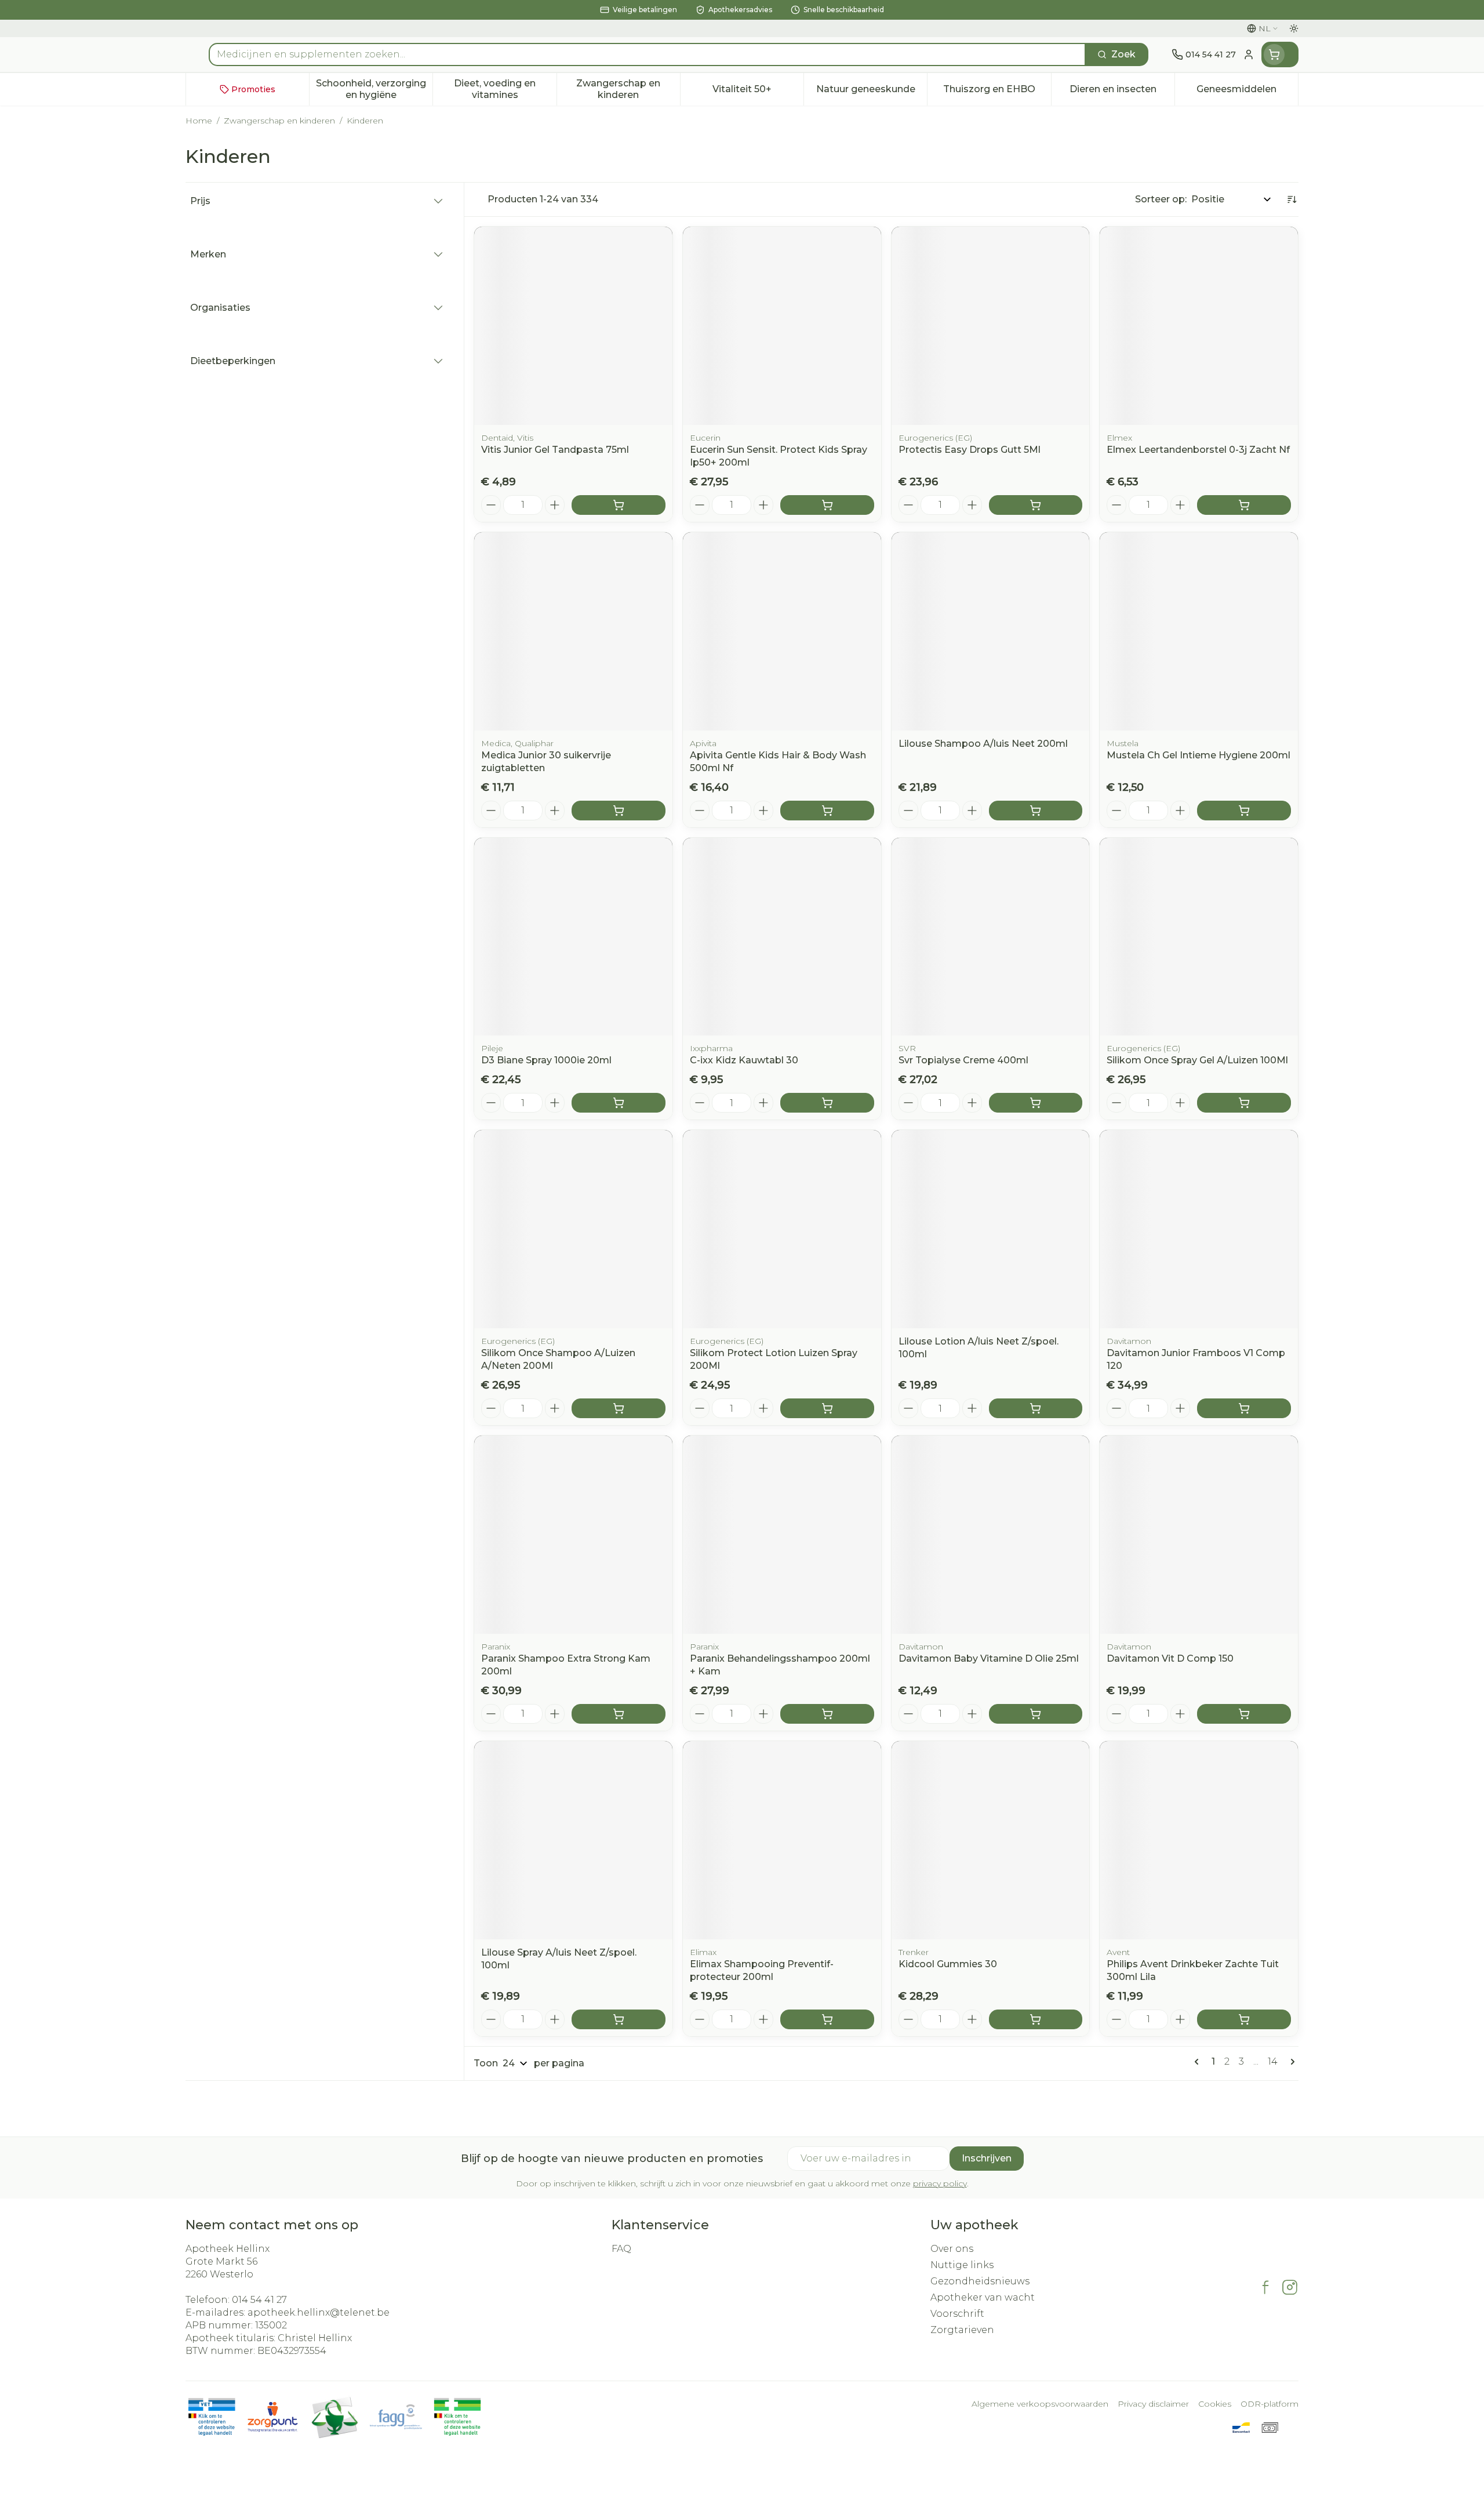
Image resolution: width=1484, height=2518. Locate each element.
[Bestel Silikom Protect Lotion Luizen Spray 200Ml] (827, 1408)
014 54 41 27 (259, 2300)
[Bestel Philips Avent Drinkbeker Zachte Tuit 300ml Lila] (1244, 2019)
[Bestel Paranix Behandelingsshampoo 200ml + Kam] (827, 1714)
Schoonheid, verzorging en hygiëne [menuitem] (374, 89)
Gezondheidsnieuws (980, 2281)
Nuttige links (962, 2265)
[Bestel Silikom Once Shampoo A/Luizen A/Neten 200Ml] (619, 1408)
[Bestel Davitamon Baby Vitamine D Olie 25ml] (1036, 1714)
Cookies (1215, 2404)
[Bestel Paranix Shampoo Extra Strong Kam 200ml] (619, 1714)
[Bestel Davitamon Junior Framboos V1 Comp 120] (1244, 1408)
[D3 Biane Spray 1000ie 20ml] (573, 937)
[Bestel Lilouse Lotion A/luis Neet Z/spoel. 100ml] (1036, 1408)
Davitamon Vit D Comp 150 (1170, 1658)
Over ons (952, 2249)
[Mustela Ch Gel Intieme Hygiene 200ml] (1199, 631)
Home (199, 121)
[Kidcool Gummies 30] (991, 1840)
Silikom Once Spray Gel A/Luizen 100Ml (1197, 1060)
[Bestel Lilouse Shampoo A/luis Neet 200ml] (1036, 811)
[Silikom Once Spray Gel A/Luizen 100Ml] (1199, 937)
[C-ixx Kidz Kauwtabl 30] (782, 937)
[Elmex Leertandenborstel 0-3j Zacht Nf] (1199, 326)
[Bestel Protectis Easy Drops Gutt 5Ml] (1036, 505)
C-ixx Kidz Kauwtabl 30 (744, 1060)
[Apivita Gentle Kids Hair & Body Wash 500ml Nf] (782, 631)
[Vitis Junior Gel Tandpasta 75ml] (573, 326)
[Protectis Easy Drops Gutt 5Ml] (991, 326)
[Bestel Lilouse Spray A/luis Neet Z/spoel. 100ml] (619, 2019)
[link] (1199, 2062)
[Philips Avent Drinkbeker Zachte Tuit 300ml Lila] (1199, 1840)
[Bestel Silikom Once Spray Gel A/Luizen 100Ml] (1244, 1103)
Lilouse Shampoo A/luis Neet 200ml (983, 744)
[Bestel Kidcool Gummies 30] (1036, 2019)
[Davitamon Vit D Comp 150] (1199, 1535)
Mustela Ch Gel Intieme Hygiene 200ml (1199, 755)
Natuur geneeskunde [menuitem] (872, 92)
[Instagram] (1290, 2287)
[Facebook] (1265, 2287)
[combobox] (647, 54)
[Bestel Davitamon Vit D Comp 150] (1244, 1714)
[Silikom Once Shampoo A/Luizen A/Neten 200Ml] (573, 1229)
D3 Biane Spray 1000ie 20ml (546, 1060)
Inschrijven (987, 2158)
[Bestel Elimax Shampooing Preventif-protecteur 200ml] (827, 2019)
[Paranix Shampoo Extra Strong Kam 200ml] (573, 1535)
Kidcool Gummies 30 (948, 1964)
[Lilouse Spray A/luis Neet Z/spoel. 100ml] (573, 1840)
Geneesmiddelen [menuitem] (1247, 92)
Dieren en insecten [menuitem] (1122, 92)
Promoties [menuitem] (253, 89)
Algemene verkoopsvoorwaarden (1040, 2404)
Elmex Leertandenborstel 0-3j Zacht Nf (1198, 450)
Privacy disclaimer (1153, 2404)
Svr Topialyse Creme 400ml (963, 1060)
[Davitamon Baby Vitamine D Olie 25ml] (991, 1535)
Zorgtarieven (962, 2330)
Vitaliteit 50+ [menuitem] (758, 92)
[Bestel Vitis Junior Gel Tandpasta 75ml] (619, 505)
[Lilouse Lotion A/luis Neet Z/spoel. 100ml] (991, 1229)
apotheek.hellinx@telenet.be (319, 2312)
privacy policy (940, 2183)
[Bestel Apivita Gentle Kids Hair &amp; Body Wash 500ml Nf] (827, 811)
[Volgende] (1290, 2062)
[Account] (1249, 54)
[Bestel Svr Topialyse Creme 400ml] (1036, 1103)
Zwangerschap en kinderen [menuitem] (628, 89)
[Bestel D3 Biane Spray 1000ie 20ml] (619, 1103)
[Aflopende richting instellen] (1292, 199)
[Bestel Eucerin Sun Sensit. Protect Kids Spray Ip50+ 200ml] (827, 505)
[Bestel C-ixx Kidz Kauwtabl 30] (827, 1103)
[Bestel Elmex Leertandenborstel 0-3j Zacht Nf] (1244, 505)
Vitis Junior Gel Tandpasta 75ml (555, 450)
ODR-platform (1270, 2404)
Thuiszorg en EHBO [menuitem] (997, 92)
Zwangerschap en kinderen (279, 121)
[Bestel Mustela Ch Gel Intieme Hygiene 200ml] (1244, 811)
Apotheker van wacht (983, 2297)
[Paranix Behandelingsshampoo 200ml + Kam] (782, 1535)
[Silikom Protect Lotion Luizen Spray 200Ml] (782, 1229)
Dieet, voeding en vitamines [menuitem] (505, 89)
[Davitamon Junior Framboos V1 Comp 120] (1199, 1229)
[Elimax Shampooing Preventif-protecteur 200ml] (782, 1840)
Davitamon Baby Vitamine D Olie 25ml (989, 1658)
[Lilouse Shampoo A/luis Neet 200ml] (991, 631)
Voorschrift (957, 2314)
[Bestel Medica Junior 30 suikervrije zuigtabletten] (619, 811)
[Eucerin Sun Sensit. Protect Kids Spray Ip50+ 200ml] (782, 326)
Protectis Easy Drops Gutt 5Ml (970, 450)
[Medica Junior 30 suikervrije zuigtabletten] (573, 631)
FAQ (621, 2249)
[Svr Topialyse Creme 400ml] (991, 937)
